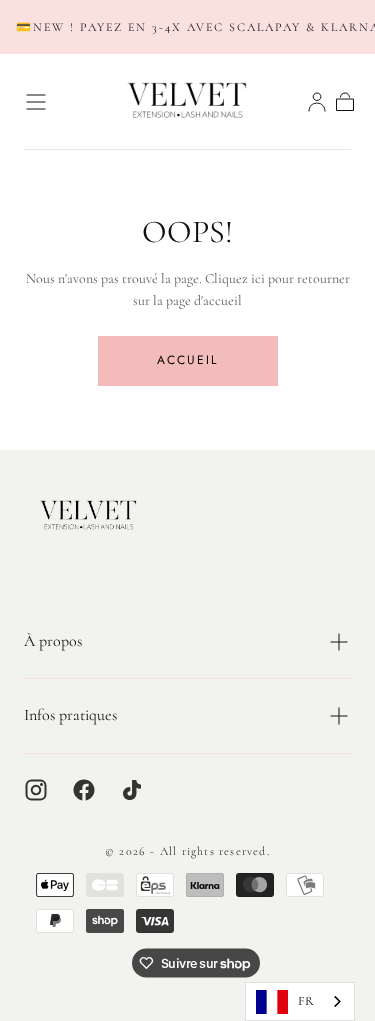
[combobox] (300, 1001)
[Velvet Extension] (89, 515)
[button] (36, 102)
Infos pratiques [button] (70, 715)
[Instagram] (36, 790)
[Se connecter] (317, 102)
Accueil (187, 360)
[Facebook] (84, 790)
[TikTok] (132, 790)
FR (306, 1001)
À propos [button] (53, 641)
